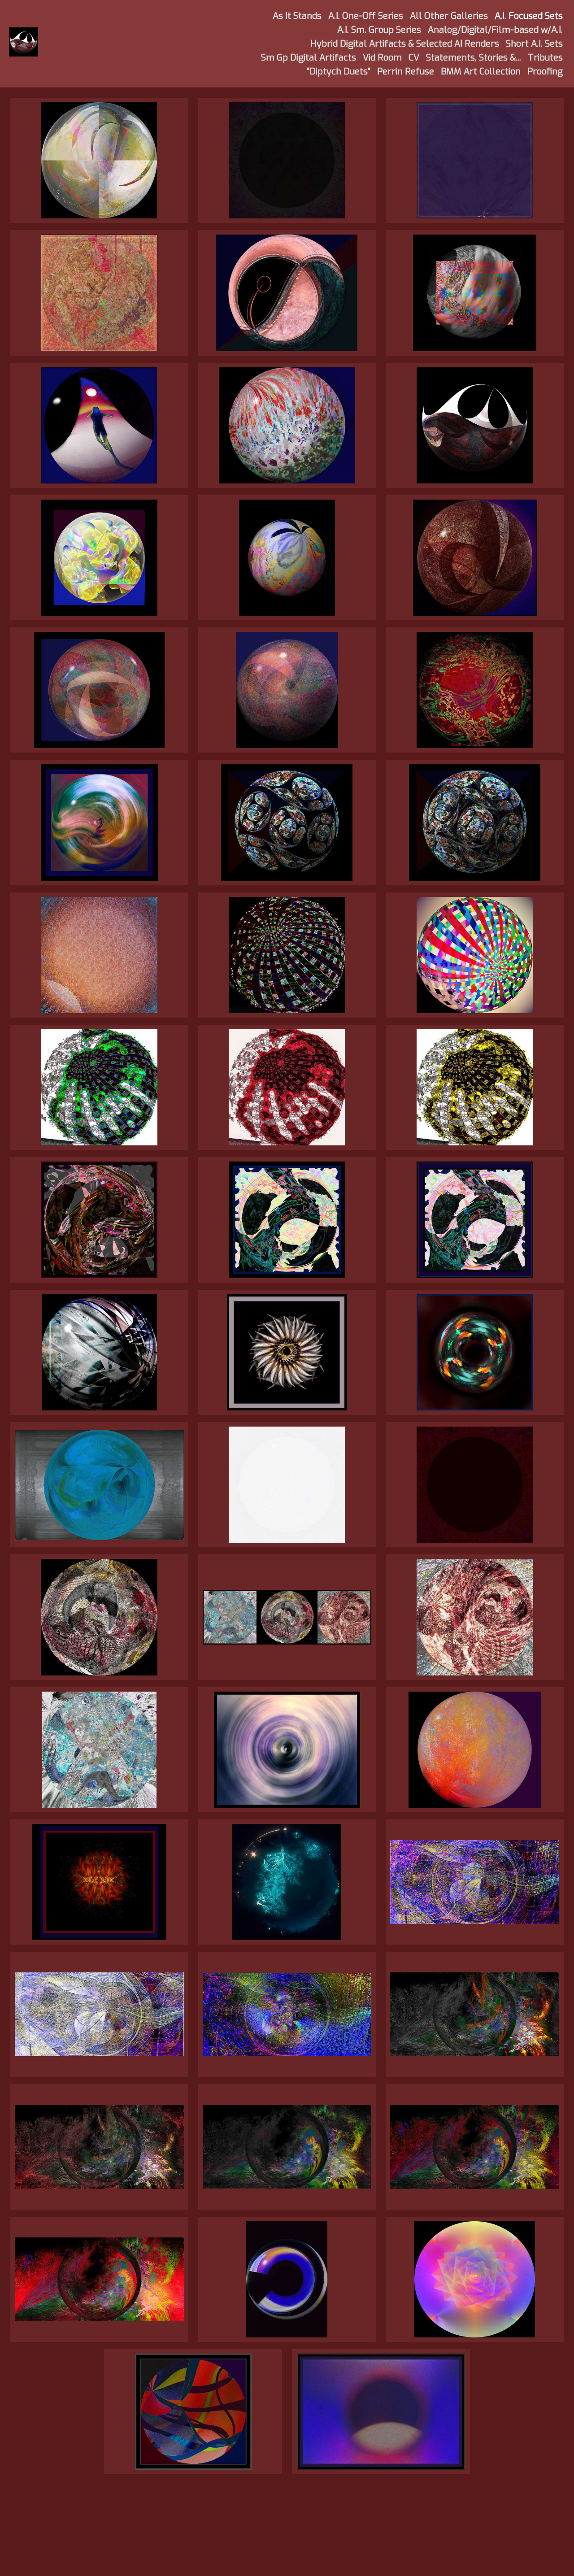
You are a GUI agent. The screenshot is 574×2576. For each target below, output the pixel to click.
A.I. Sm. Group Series (379, 30)
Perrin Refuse (406, 72)
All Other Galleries (449, 16)
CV (414, 58)
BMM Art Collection (481, 72)
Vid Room (382, 58)
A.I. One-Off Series (366, 16)
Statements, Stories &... (474, 58)
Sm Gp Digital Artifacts (309, 58)
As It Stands (297, 16)
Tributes (545, 58)
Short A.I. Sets (534, 44)
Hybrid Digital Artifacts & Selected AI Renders (405, 44)
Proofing (545, 72)
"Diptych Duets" (339, 72)
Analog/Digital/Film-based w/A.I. (495, 30)
